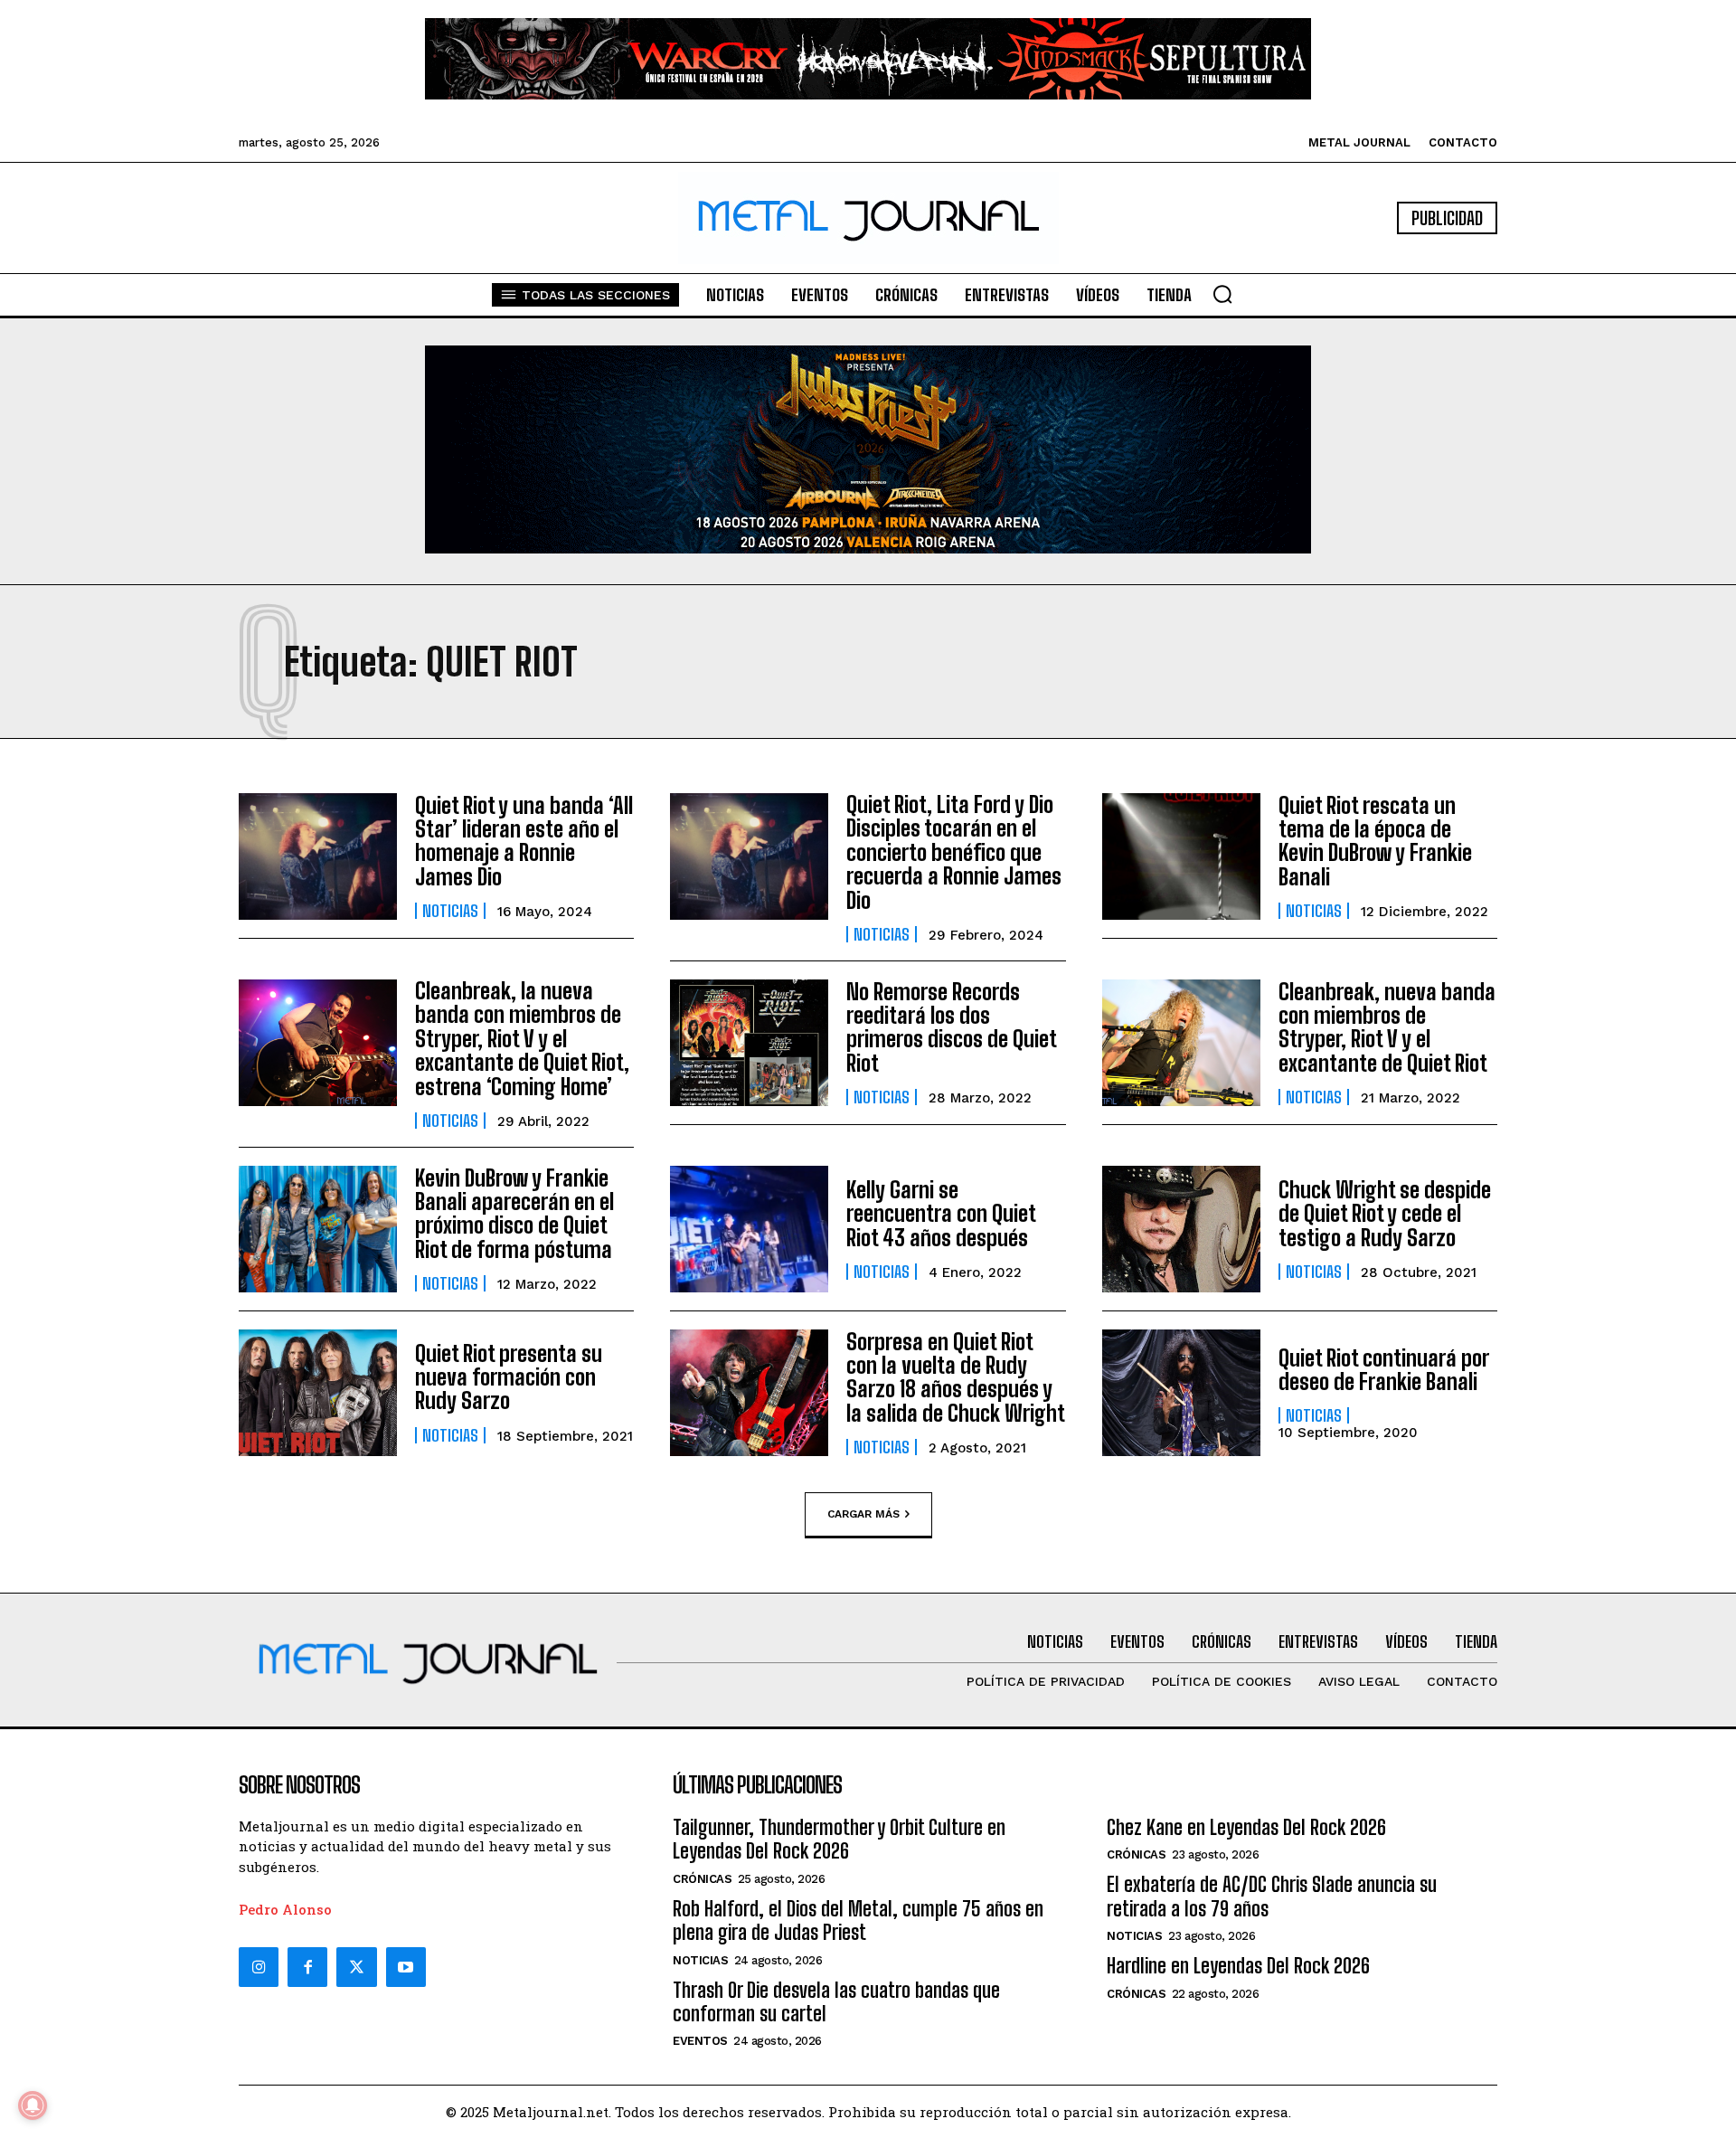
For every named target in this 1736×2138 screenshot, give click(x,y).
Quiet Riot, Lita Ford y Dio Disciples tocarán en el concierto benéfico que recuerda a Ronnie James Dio (954, 852)
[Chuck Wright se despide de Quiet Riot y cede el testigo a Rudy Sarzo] (1181, 1229)
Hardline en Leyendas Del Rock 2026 (1238, 1966)
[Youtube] (406, 1967)
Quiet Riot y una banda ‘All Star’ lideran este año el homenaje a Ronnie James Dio (524, 841)
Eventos (700, 2041)
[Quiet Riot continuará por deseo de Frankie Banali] (1181, 1393)
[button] (1222, 294)
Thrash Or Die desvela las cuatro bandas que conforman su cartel (836, 2002)
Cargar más (863, 1513)
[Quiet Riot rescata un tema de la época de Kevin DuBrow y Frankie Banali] (1181, 856)
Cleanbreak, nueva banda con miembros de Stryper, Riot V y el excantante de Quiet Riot (1387, 1027)
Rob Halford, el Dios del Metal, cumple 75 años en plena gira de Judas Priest (858, 1920)
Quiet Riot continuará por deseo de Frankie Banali (1384, 1370)
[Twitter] (356, 1967)
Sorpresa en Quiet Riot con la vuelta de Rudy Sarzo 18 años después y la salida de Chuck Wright (956, 1377)
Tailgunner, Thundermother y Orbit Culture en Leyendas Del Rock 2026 (839, 1839)
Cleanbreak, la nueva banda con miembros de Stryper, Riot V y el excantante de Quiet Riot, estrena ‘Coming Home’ (522, 1039)
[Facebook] (307, 1967)
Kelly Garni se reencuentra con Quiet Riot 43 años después (941, 1214)
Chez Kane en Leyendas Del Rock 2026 (1246, 1827)
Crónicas (702, 1879)
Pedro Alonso (285, 1909)
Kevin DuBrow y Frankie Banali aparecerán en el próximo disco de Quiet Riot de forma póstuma (514, 1214)
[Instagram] (259, 1967)
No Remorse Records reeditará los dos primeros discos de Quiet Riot (952, 1027)
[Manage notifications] (33, 2105)
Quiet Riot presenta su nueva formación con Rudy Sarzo (509, 1377)
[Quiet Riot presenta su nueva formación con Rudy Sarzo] (318, 1393)
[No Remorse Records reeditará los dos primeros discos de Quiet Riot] (749, 1043)
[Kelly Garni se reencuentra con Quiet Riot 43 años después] (749, 1229)
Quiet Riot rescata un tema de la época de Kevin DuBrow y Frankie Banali (1375, 841)
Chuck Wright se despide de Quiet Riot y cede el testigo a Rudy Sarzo (1385, 1214)
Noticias (450, 911)
